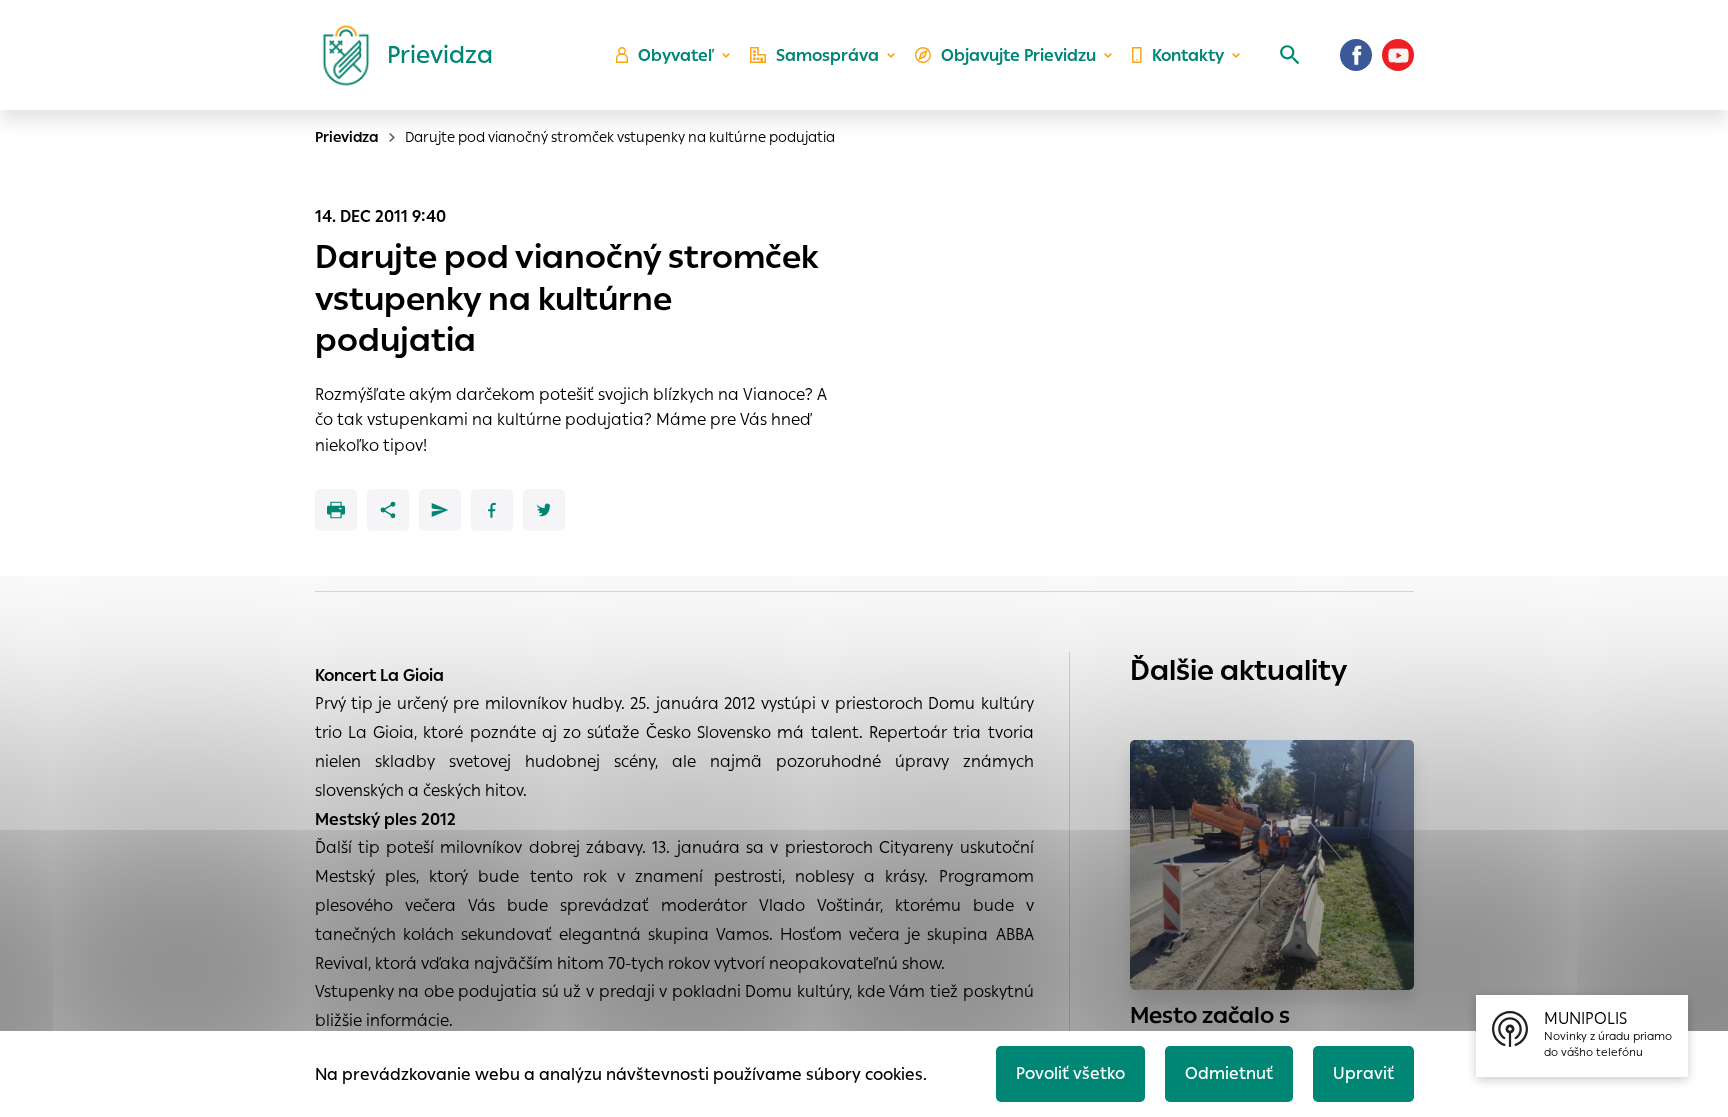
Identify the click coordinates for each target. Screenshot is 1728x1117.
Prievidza (347, 137)
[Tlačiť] (336, 510)
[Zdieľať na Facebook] (492, 510)
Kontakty (1188, 55)
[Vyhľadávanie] (1290, 55)
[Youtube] (1398, 55)
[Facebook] (1356, 55)
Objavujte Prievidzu (1018, 55)
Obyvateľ (676, 55)
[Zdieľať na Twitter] (544, 510)
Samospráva (827, 55)
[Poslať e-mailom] (440, 510)
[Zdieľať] (388, 510)
